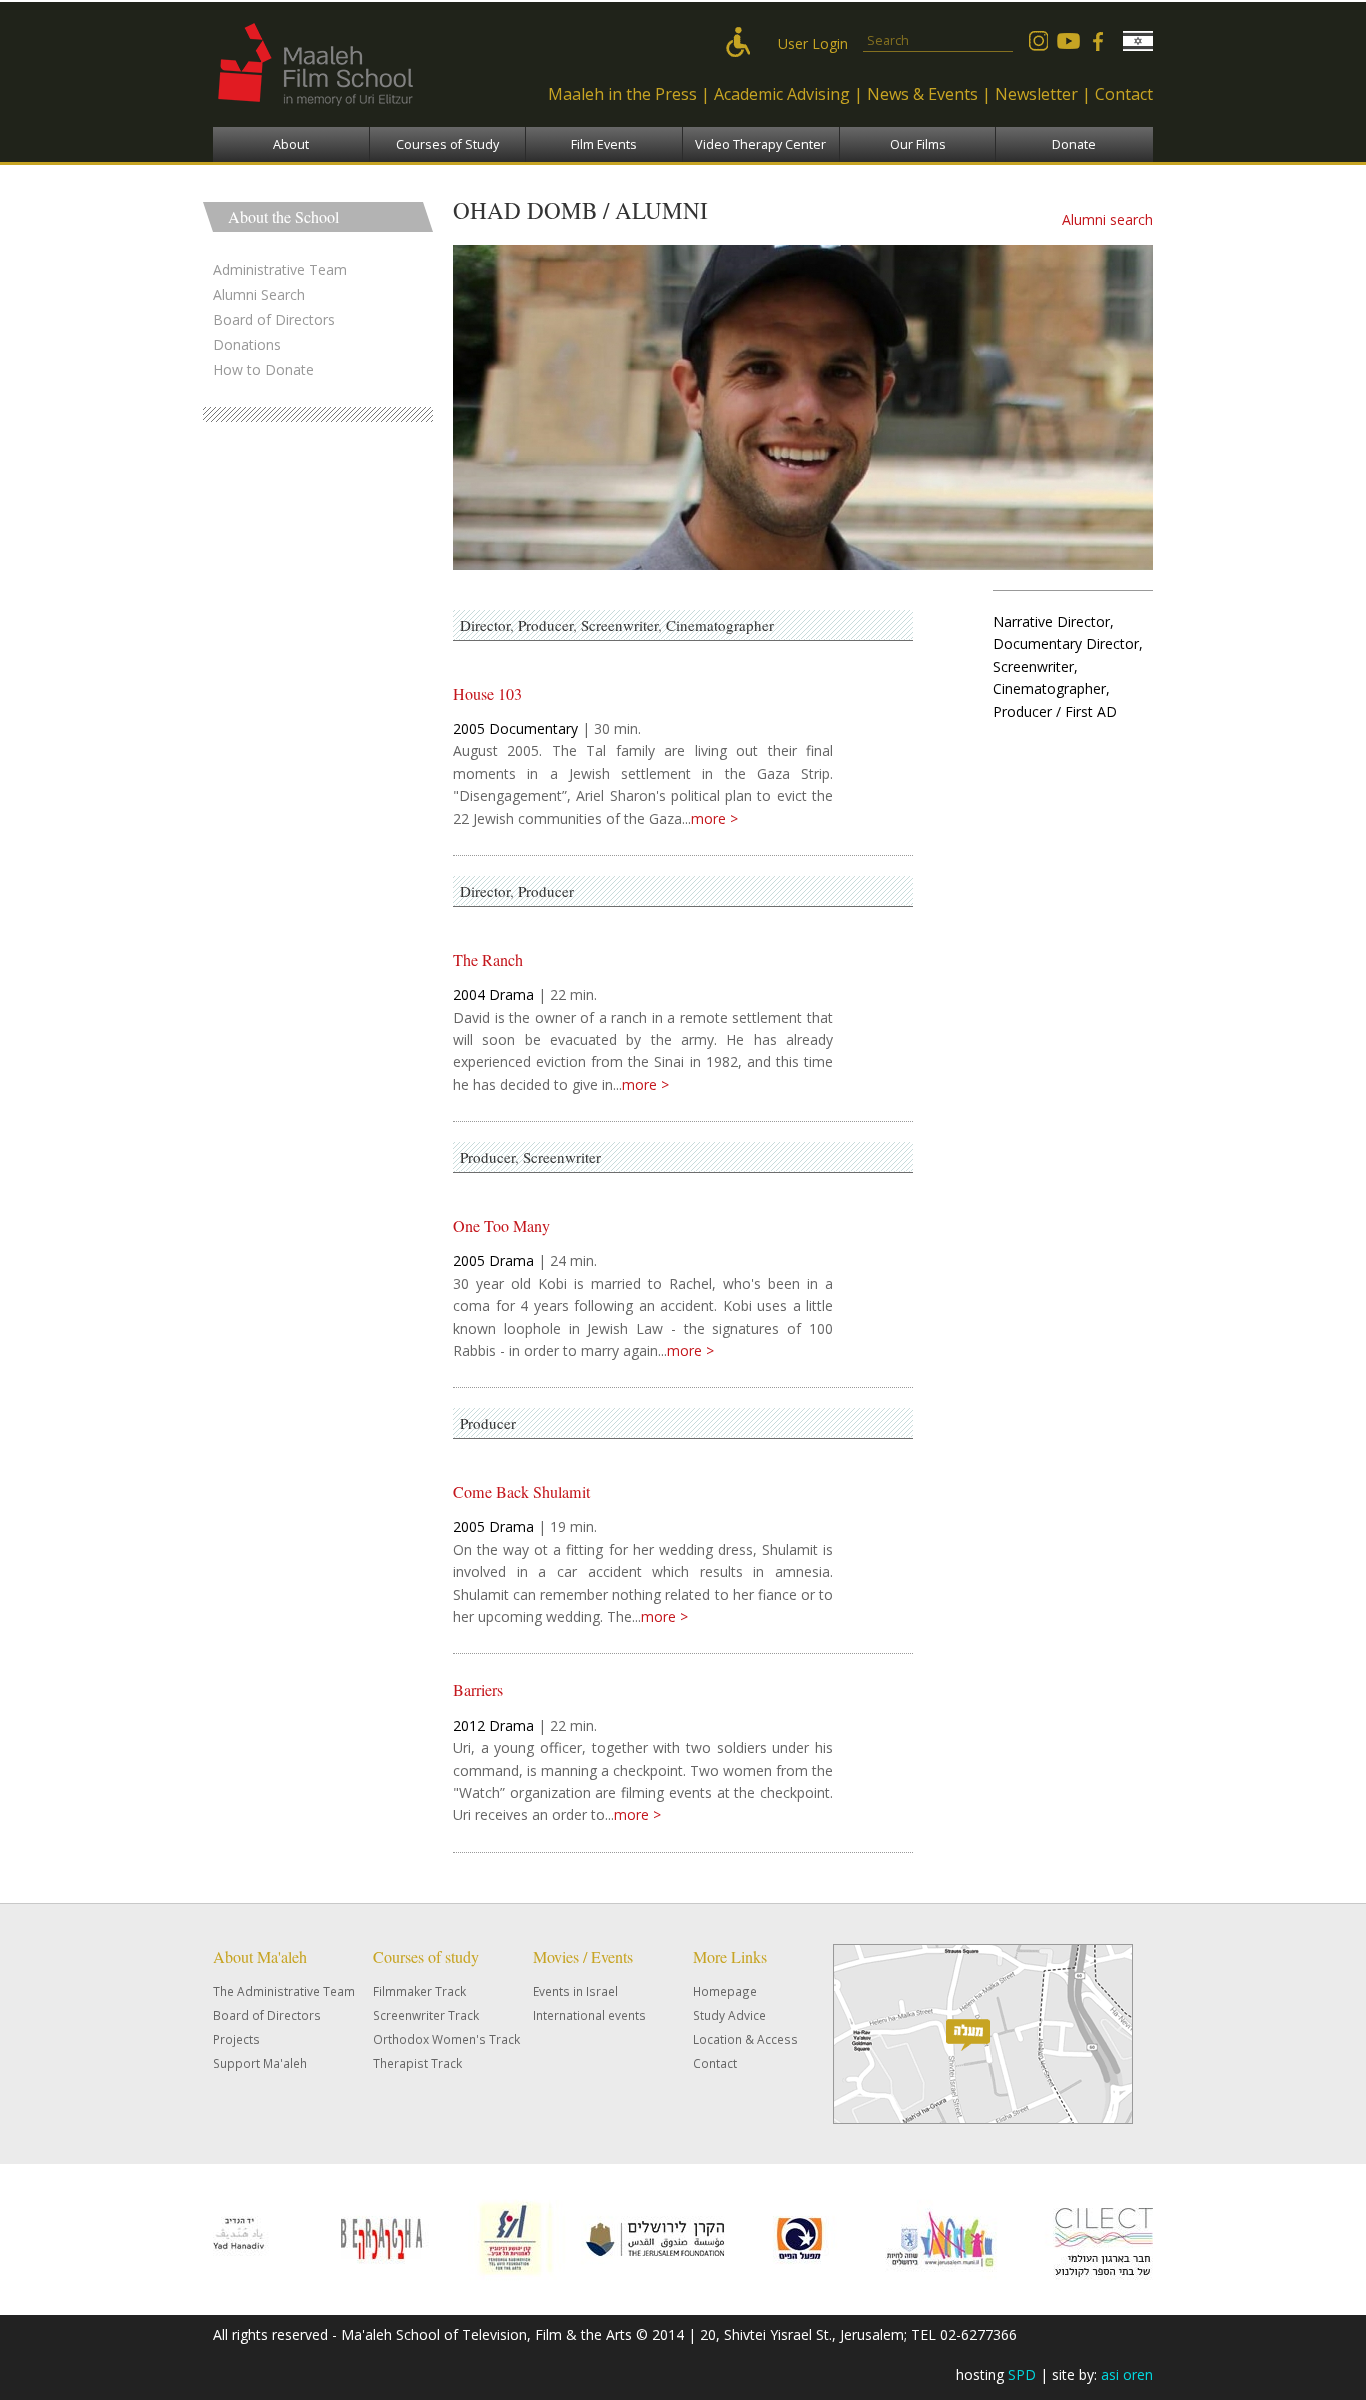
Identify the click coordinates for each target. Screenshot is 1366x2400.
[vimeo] (1068, 41)
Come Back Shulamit (521, 1492)
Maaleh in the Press (622, 94)
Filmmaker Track (419, 1991)
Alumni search (1107, 219)
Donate (1074, 144)
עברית (1138, 41)
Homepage (725, 1991)
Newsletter (1036, 94)
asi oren (1127, 2374)
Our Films (918, 144)
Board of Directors (274, 319)
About (291, 144)
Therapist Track (417, 2063)
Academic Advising (782, 94)
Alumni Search (259, 294)
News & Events (922, 94)
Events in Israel (575, 1991)
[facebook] (1098, 41)
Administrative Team (280, 269)
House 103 (487, 694)
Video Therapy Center (760, 144)
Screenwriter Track (426, 2015)
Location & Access (745, 2039)
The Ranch (488, 960)
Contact (1124, 94)
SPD (1022, 2374)
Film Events (604, 144)
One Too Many (501, 1226)
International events (589, 2015)
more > (714, 818)
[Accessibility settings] (743, 43)
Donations (247, 344)
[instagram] (1038, 41)
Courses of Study (447, 144)
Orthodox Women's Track (446, 2039)
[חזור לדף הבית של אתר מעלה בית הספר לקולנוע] (358, 115)
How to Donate (263, 369)
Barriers (478, 1690)
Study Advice (729, 2015)
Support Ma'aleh (260, 2063)
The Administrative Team (284, 1991)
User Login (813, 43)
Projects (236, 2039)
